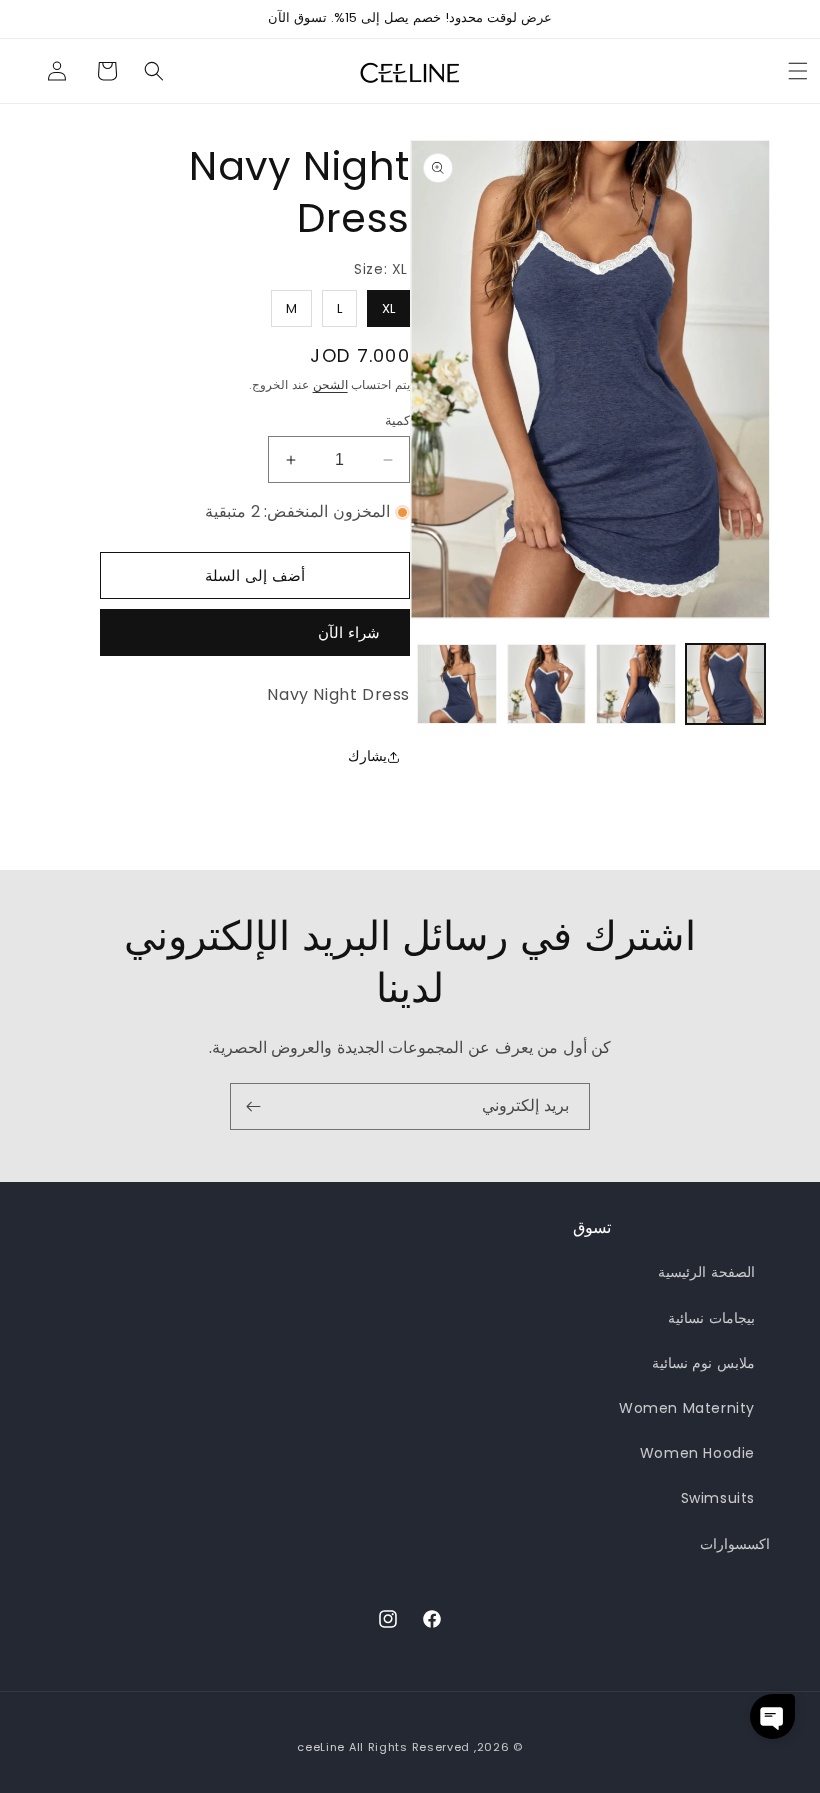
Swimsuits (718, 1498)
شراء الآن (349, 632)
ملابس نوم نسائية (703, 1363)
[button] (154, 71)
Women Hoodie (697, 1453)
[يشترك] (253, 1106)
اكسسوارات (735, 1544)
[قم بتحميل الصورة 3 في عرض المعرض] (547, 684)
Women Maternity (687, 1408)
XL (388, 304)
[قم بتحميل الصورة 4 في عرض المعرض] (457, 684)
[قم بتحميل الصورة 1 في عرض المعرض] (726, 684)
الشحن (330, 384)
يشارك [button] (367, 756)
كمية (397, 420)
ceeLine (321, 1747)
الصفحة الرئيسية (706, 1272)
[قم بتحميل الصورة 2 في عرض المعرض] (636, 684)
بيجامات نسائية (711, 1318)
